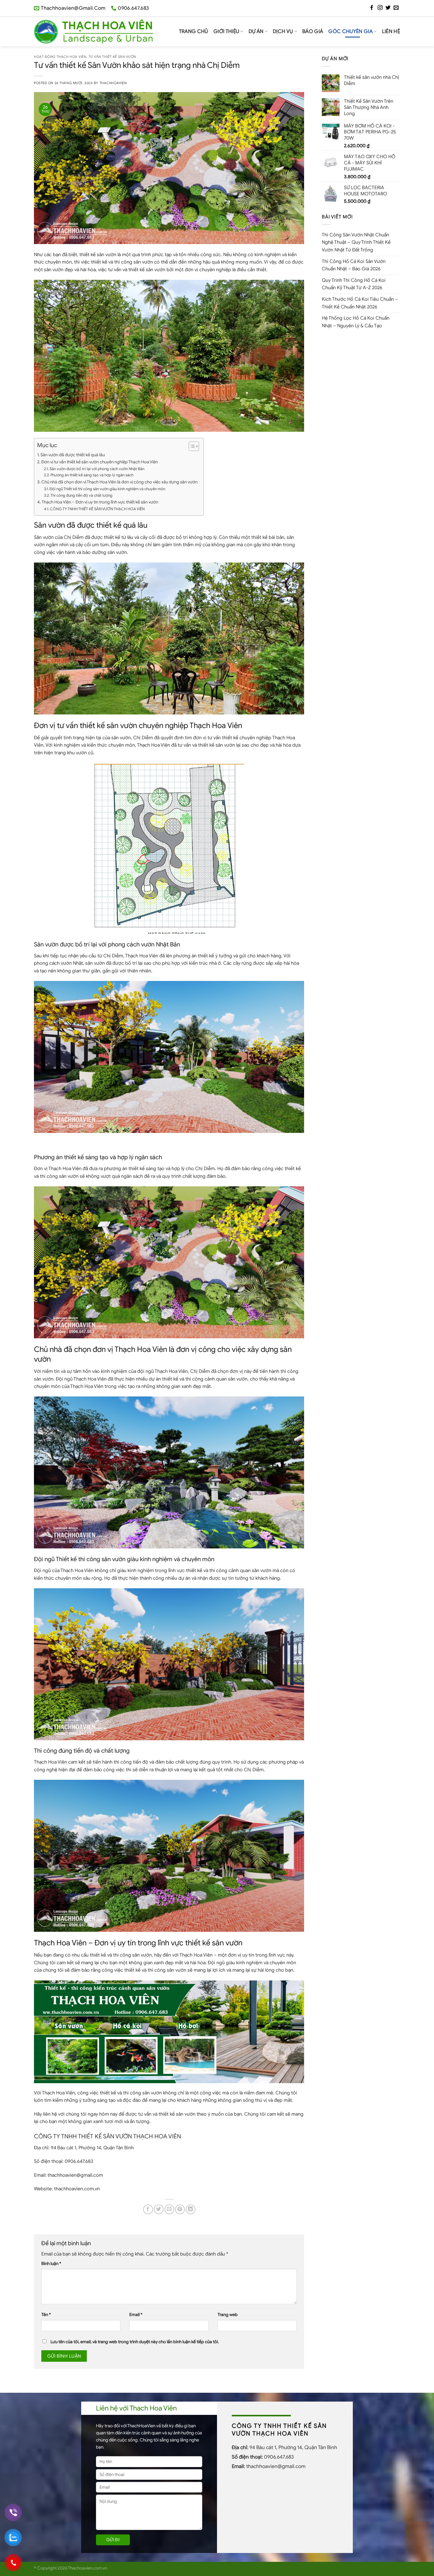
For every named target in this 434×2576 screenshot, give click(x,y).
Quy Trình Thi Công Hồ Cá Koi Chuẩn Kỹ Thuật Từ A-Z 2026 (354, 284)
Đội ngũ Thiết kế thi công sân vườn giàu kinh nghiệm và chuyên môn (107, 489)
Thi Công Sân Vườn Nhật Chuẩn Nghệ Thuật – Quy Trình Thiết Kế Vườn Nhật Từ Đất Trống (356, 242)
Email (136, 2315)
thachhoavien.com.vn (77, 2189)
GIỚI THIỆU (226, 31)
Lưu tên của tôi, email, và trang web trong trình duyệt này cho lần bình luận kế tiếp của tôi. (135, 2342)
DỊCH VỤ (283, 31)
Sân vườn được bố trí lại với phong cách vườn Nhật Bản (97, 469)
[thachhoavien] (94, 32)
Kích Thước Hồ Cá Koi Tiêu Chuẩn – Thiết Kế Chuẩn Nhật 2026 (360, 303)
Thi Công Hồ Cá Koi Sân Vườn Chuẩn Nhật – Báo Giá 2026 (354, 265)
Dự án (256, 31)
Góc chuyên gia (350, 31)
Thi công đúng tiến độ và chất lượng (81, 495)
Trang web (228, 2315)
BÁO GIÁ (313, 31)
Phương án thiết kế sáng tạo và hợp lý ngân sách (92, 475)
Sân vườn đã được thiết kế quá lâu (73, 455)
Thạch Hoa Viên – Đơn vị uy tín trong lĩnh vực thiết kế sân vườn (100, 502)
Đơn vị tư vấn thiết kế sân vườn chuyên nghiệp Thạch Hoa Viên (100, 462)
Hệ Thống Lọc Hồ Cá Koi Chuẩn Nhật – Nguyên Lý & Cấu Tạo (356, 322)
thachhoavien (113, 83)
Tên (46, 2315)
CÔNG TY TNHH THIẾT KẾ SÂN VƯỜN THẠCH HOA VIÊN (97, 509)
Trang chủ (194, 31)
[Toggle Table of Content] (191, 446)
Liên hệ (391, 31)
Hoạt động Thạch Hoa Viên (60, 57)
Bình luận (51, 2263)
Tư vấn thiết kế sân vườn (112, 57)
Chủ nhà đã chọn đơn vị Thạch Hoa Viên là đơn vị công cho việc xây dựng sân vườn (119, 482)
